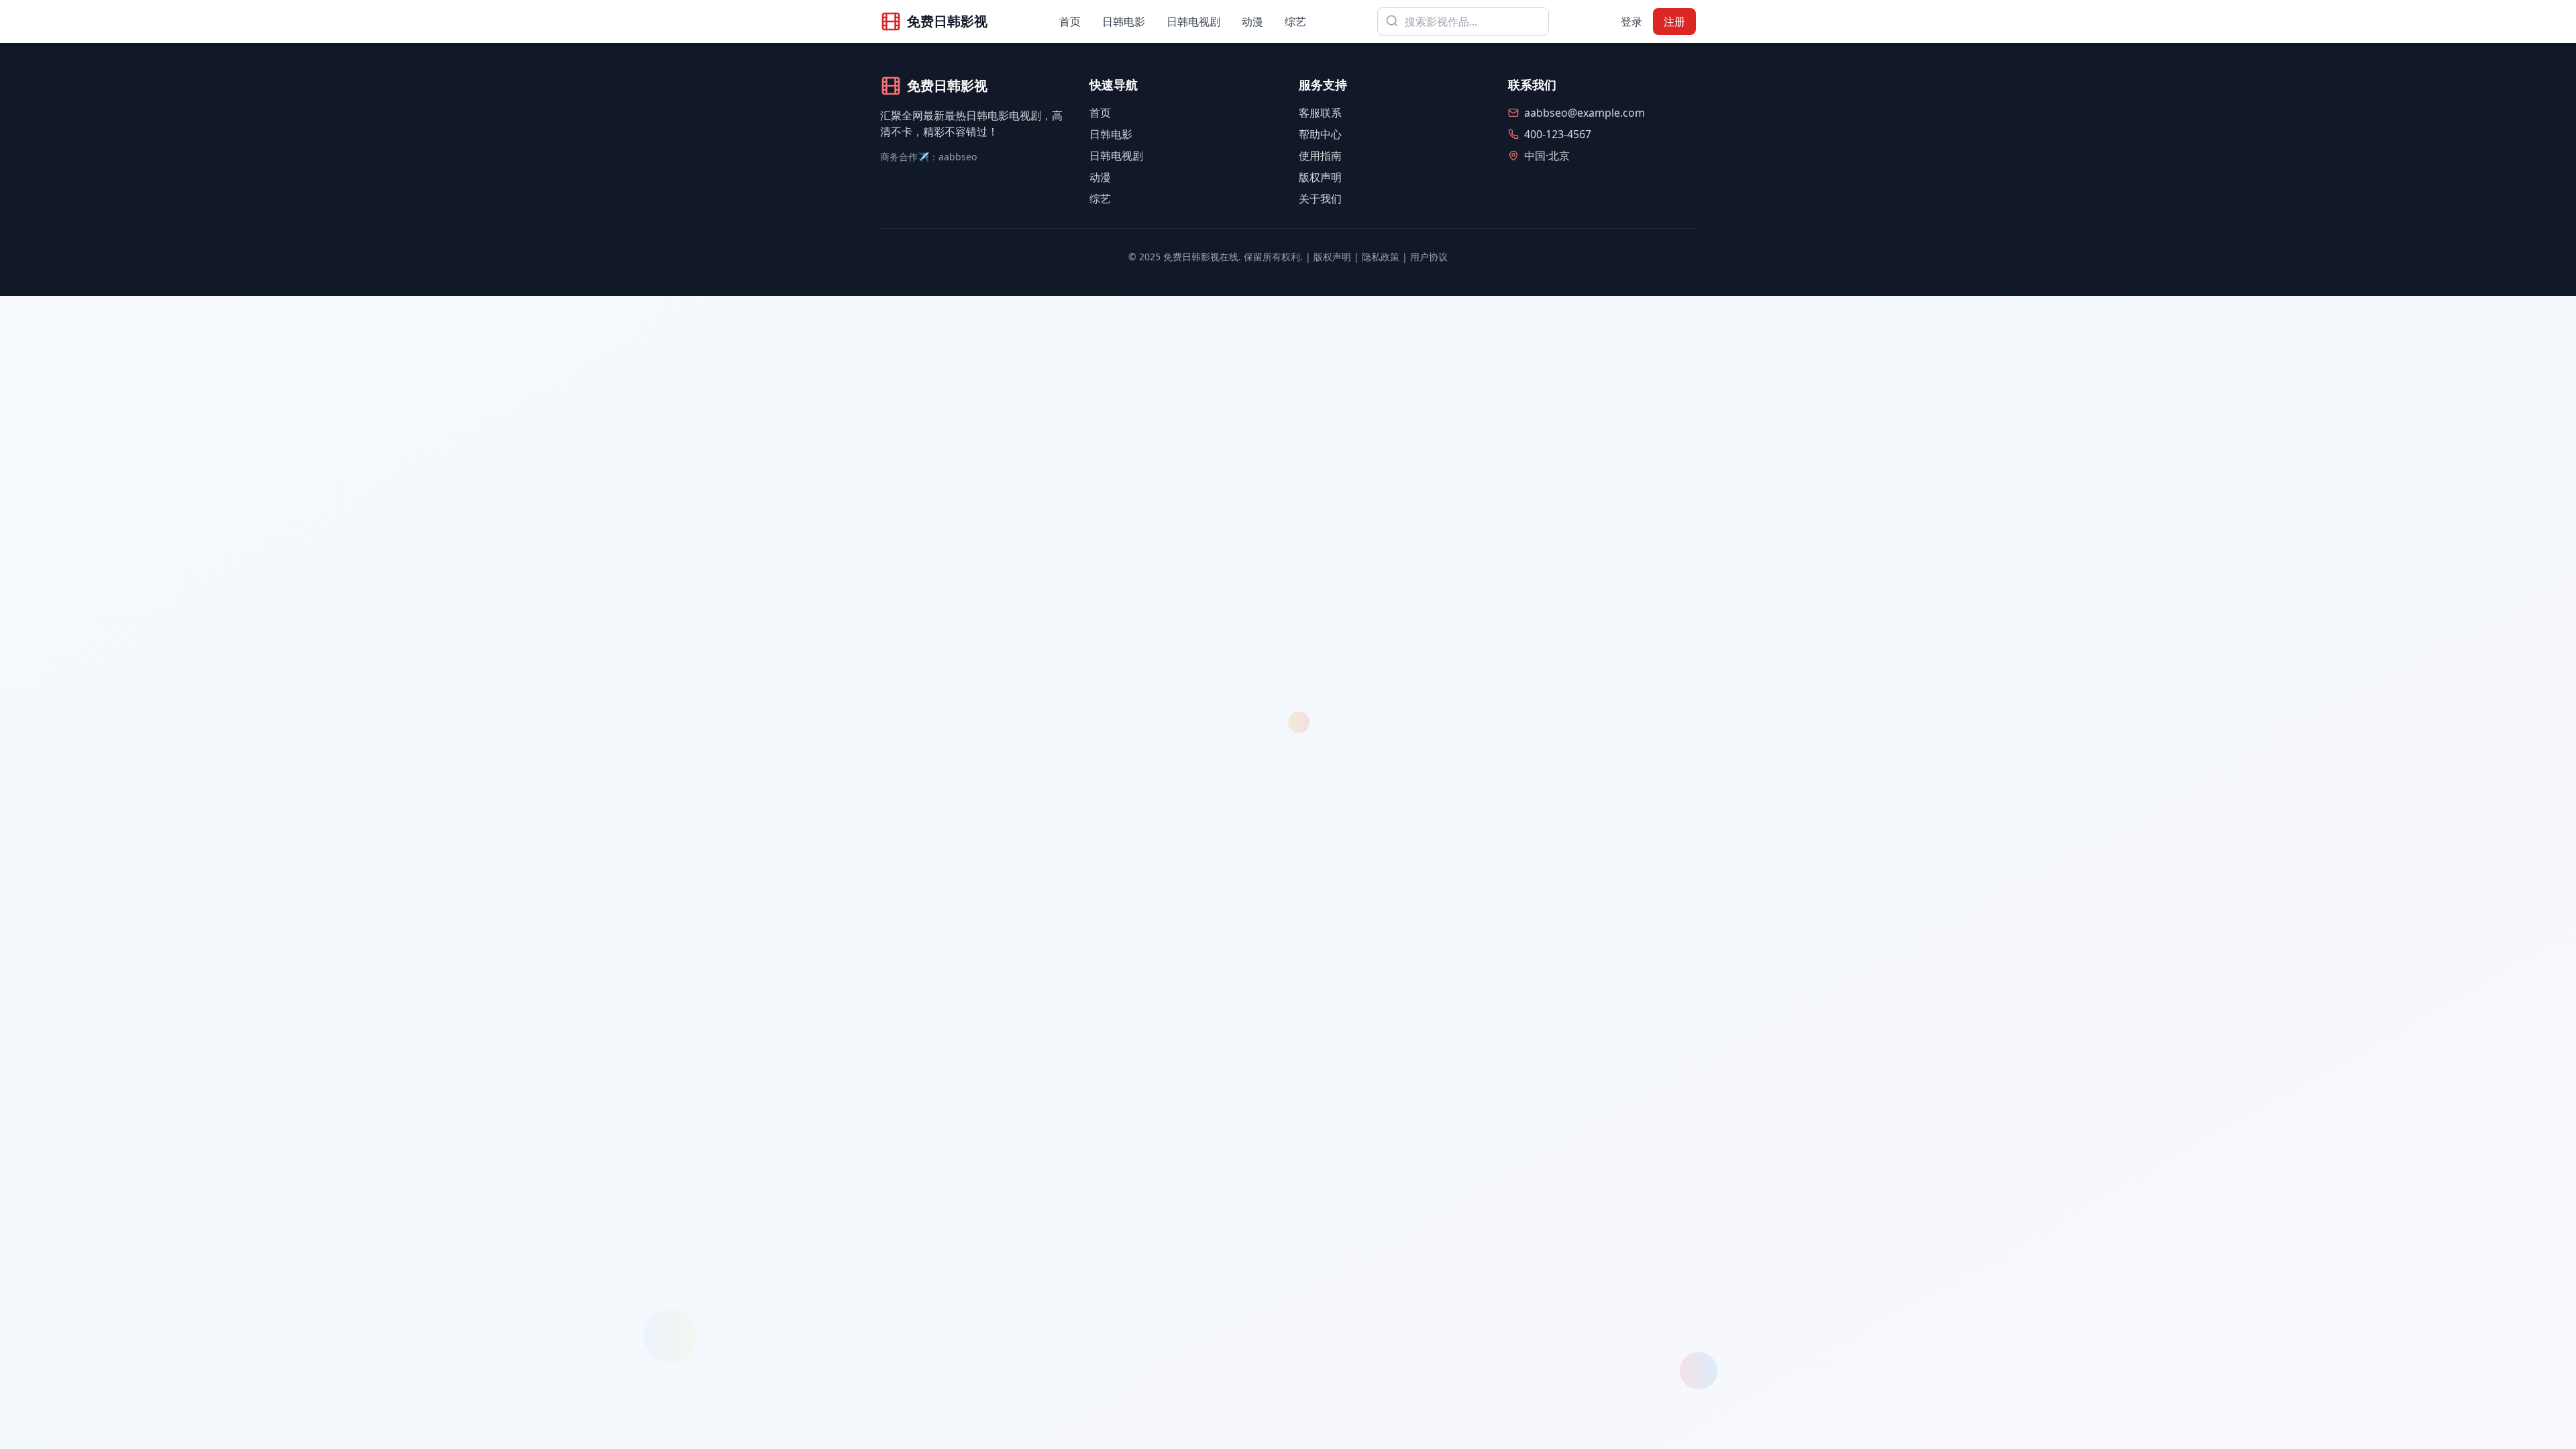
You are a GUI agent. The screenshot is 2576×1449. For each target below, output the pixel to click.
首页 (1070, 21)
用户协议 (1429, 257)
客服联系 (1320, 113)
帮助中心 (1320, 134)
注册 (1674, 21)
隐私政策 (1381, 257)
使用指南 (1320, 156)
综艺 (1295, 21)
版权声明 (1320, 177)
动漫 (1252, 21)
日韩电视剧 (1193, 21)
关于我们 (1320, 199)
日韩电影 (1124, 21)
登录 (1631, 21)
